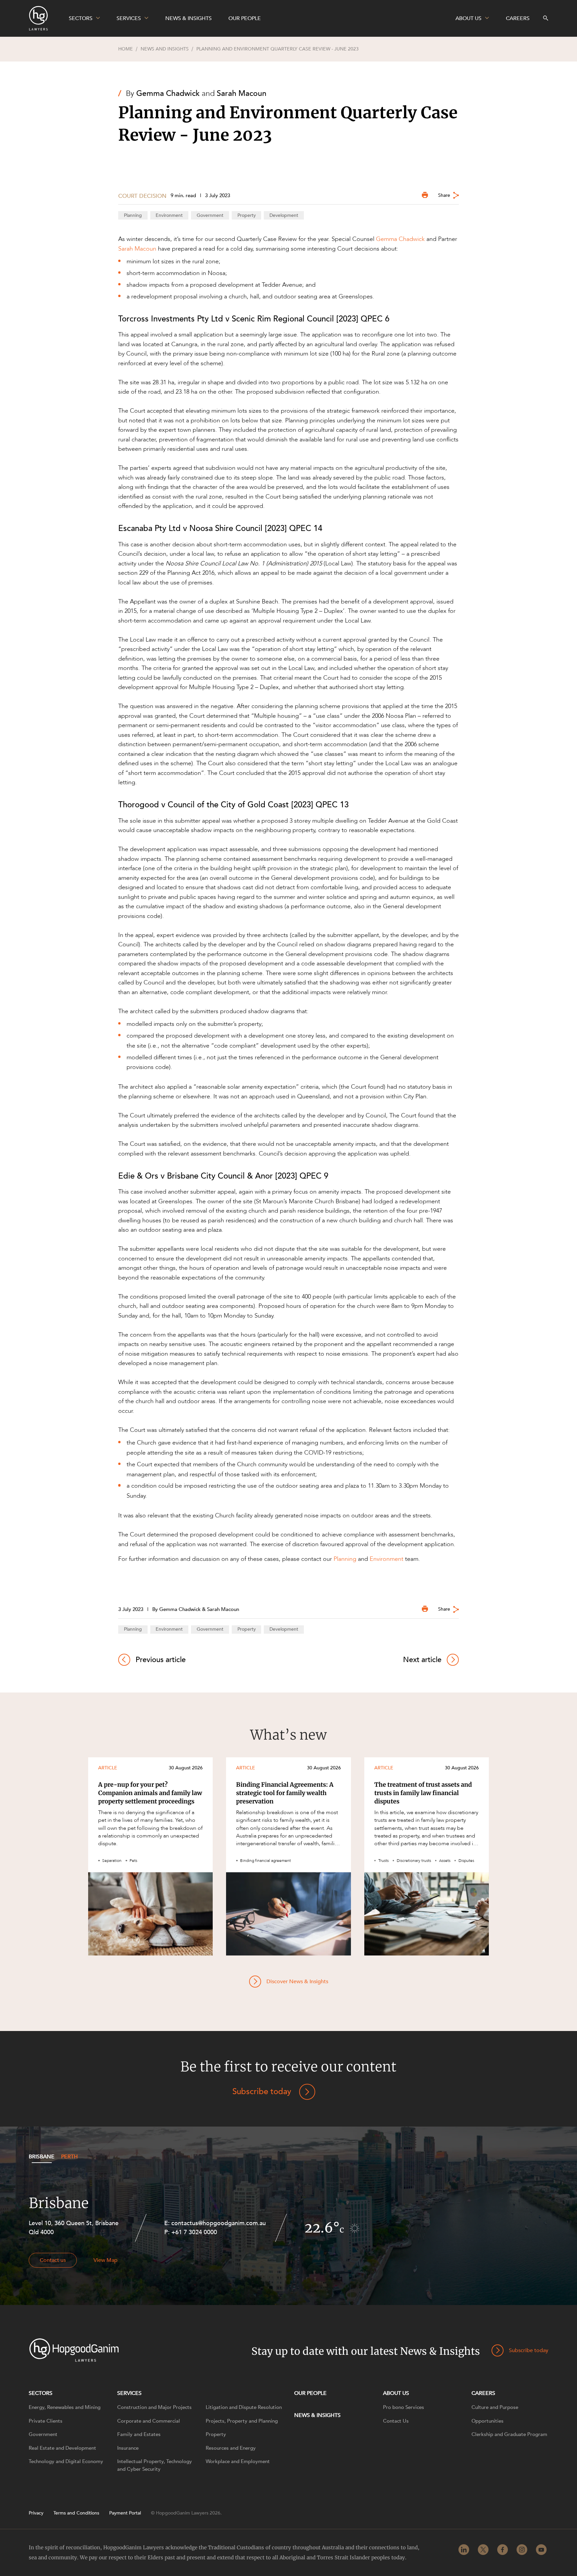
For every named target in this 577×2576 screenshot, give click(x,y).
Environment (169, 215)
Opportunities (488, 2421)
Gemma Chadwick (168, 93)
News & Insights (317, 2415)
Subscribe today (262, 2092)
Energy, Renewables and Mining (65, 2407)
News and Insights (165, 49)
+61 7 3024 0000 (194, 2232)
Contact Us (396, 2421)
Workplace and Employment (238, 2461)
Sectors (41, 2393)
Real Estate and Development (62, 2448)
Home (126, 49)
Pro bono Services (404, 2407)
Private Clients (46, 2421)
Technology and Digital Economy (66, 2461)
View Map (106, 2260)
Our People (310, 2393)
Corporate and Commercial (149, 2421)
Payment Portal (125, 2513)
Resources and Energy (231, 2448)
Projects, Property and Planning (242, 2421)
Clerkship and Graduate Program (509, 2434)
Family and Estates (139, 2434)
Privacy (36, 2513)
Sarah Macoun (242, 93)
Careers (483, 2393)
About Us (396, 2393)
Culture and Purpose (495, 2407)
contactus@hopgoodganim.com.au (219, 2223)
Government (210, 215)
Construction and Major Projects (154, 2407)
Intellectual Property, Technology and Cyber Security (155, 2465)
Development (284, 215)
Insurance (128, 2448)
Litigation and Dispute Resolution (244, 2407)
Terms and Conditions (76, 2513)
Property (247, 215)
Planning (133, 215)
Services (129, 2393)
